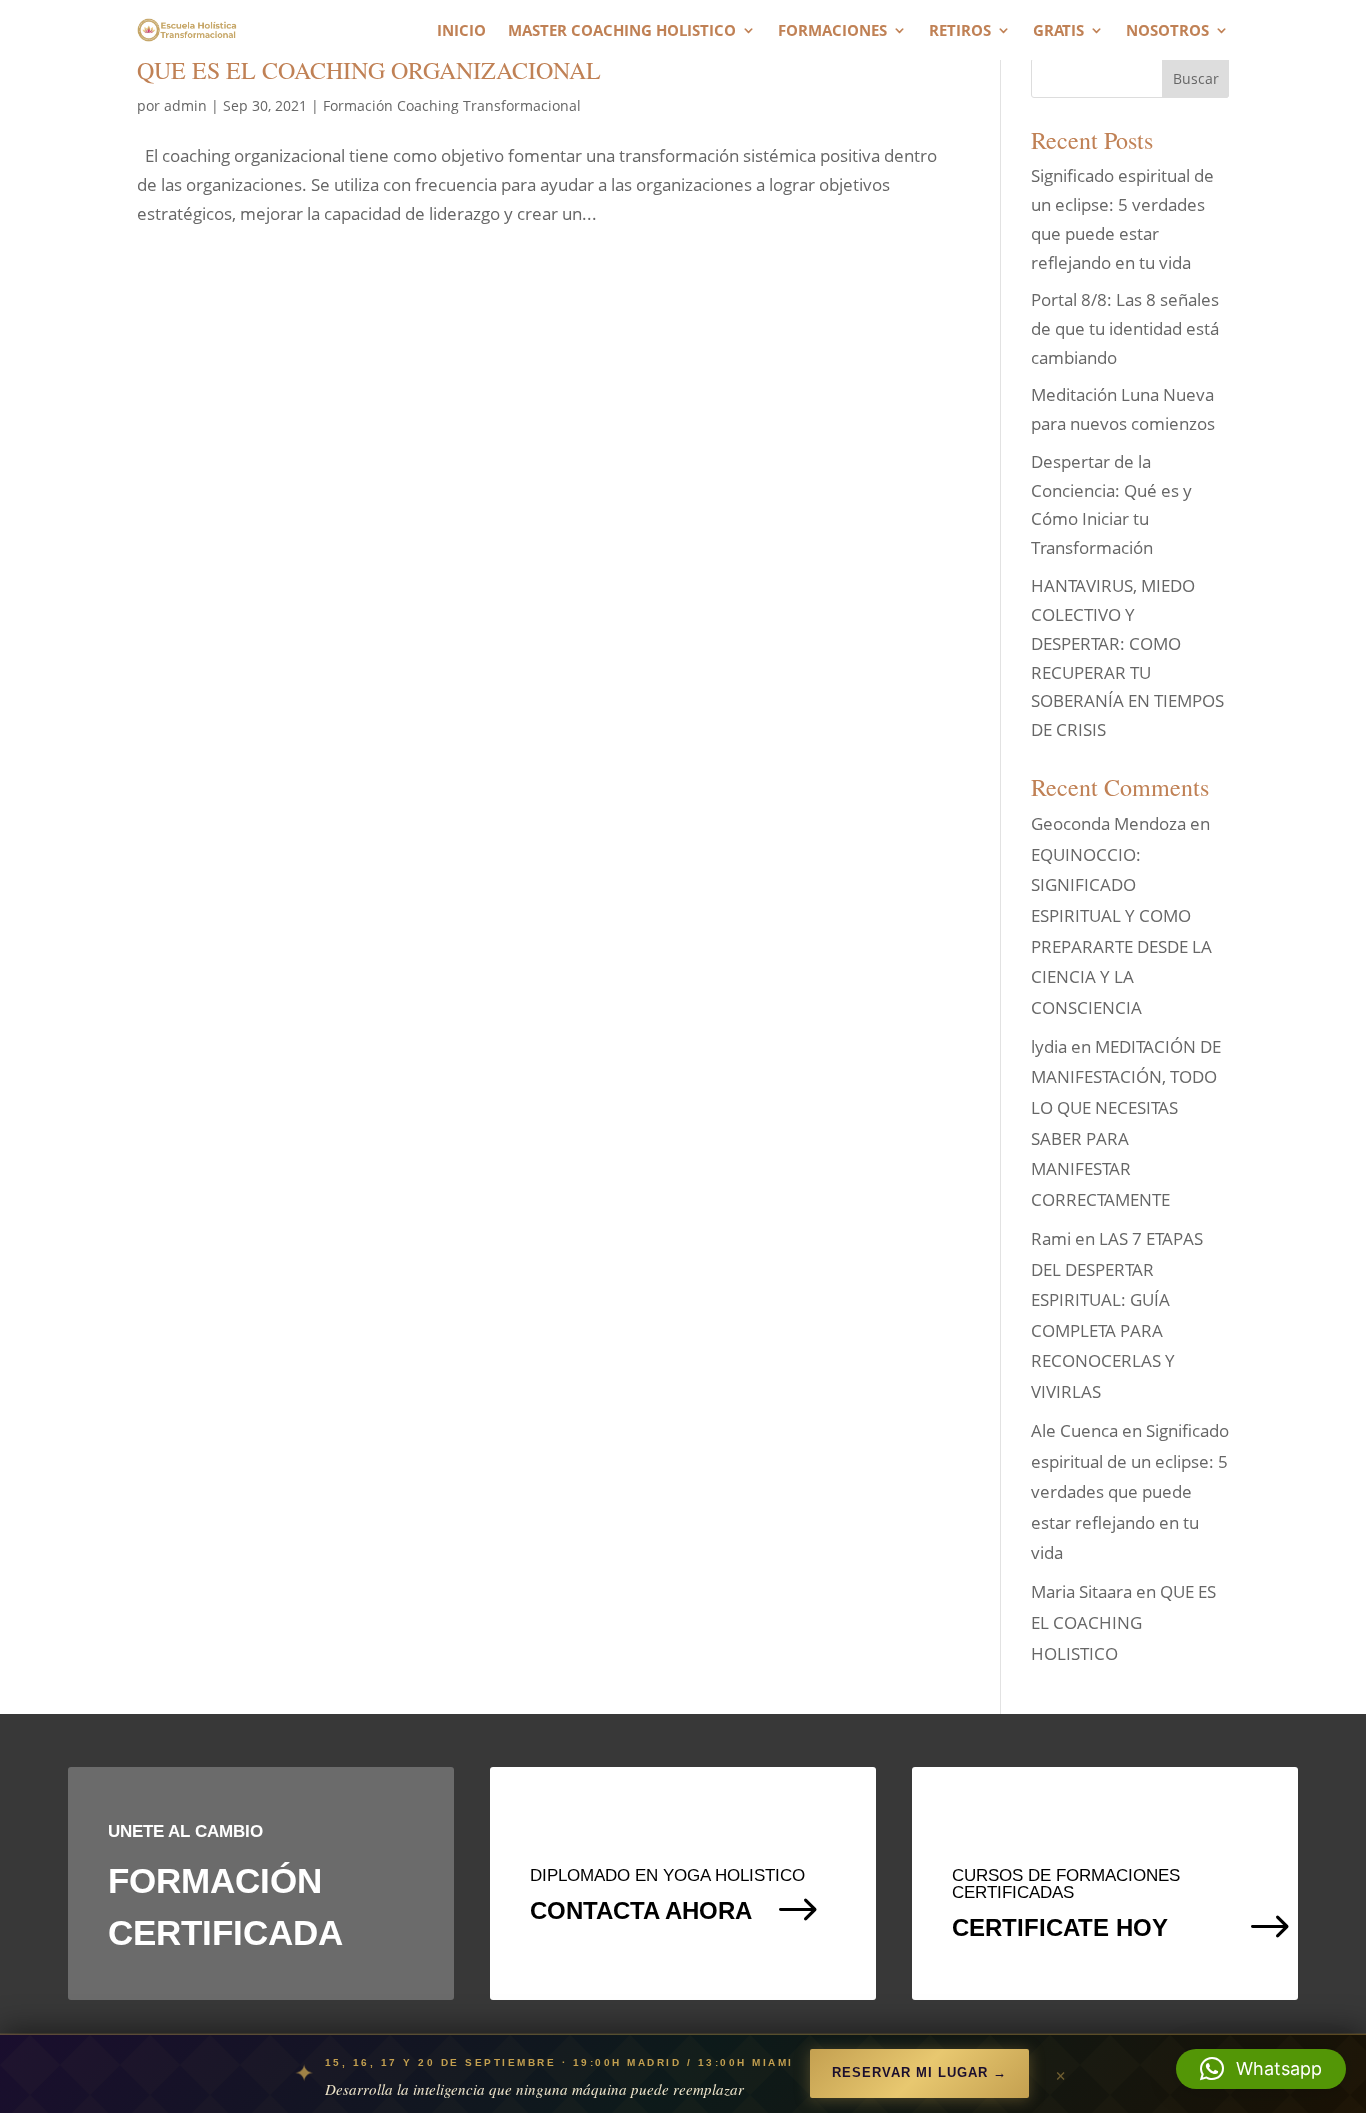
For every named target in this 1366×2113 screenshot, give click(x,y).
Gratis (1058, 31)
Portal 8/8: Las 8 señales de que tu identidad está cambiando (1125, 328)
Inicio (461, 31)
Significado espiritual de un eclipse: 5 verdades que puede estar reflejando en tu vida (1130, 1491)
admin (185, 105)
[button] (1261, 2069)
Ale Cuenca (1074, 1430)
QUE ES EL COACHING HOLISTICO (1123, 1622)
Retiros (960, 31)
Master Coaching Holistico (622, 31)
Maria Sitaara (1081, 1591)
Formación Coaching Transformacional (452, 105)
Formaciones (832, 31)
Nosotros (1167, 31)
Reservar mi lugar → (919, 2072)
